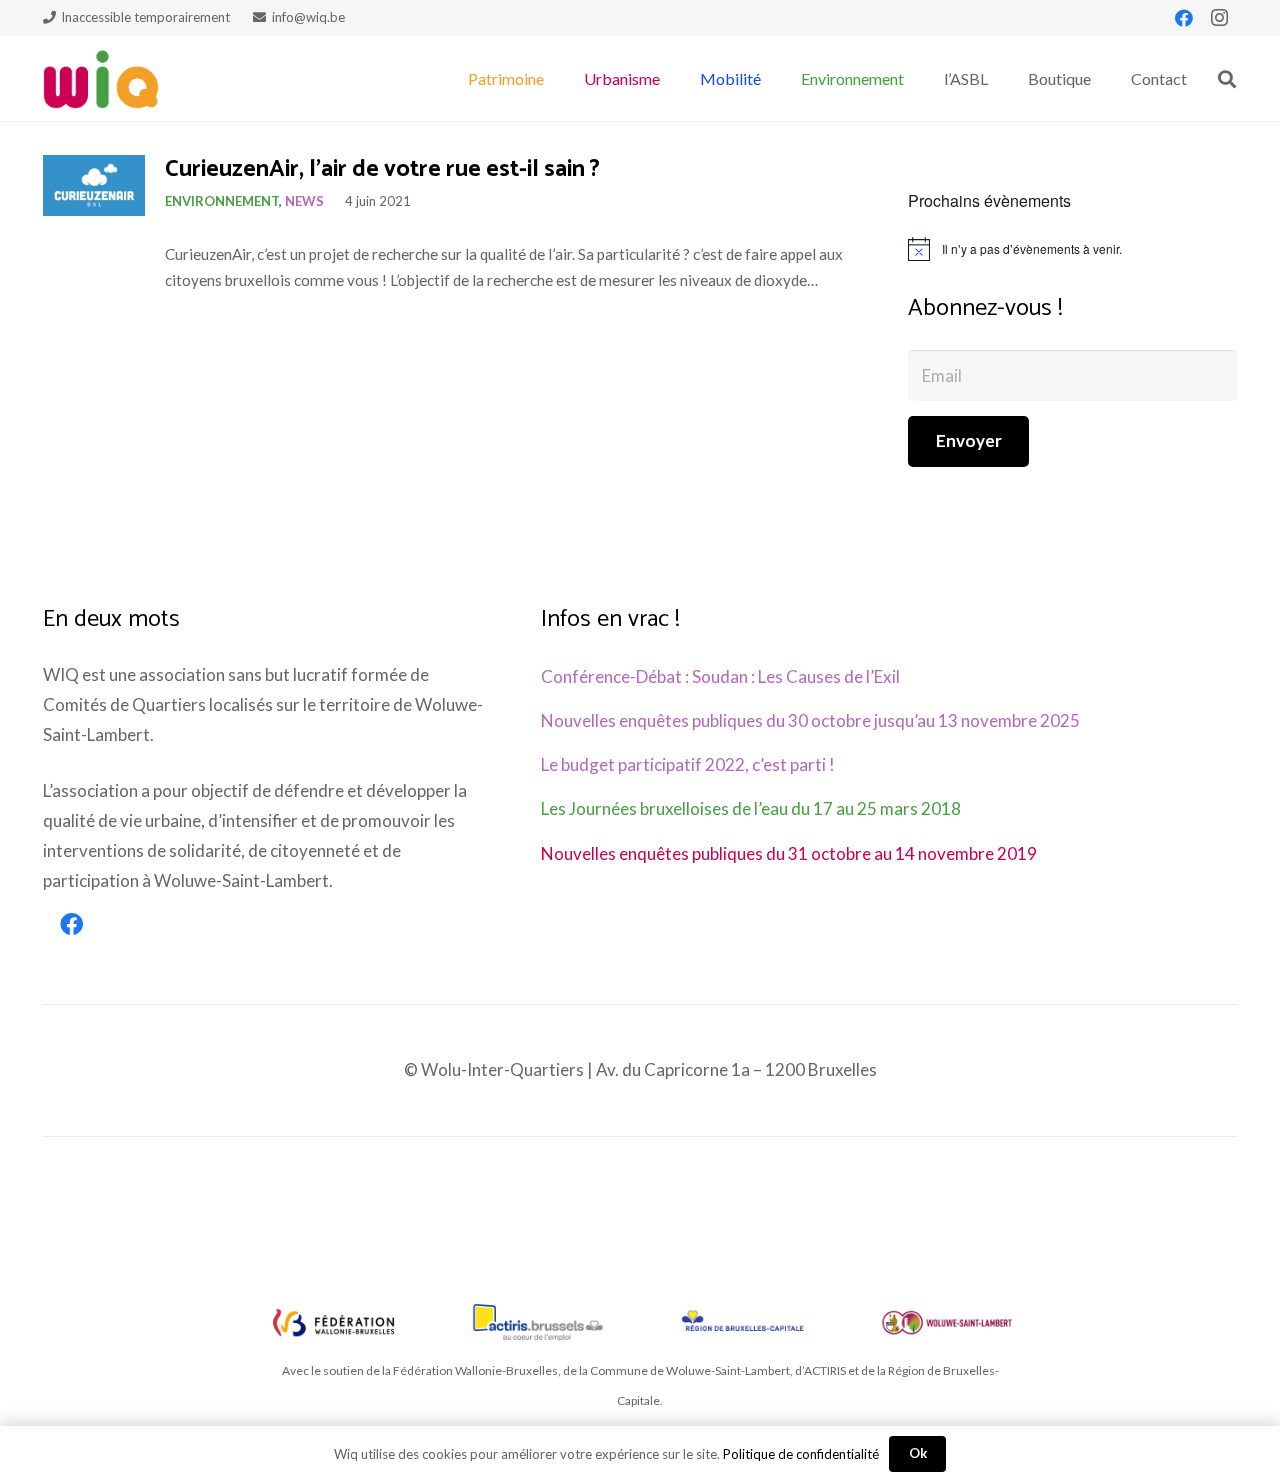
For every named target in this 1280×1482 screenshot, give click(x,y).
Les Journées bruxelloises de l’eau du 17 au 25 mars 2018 (751, 808)
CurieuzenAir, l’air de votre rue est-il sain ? (382, 169)
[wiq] (101, 79)
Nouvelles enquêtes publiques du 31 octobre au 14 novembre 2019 (789, 853)
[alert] (1072, 249)
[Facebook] (1184, 18)
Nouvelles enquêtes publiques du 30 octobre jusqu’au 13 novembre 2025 (810, 720)
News (304, 201)
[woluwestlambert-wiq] (947, 1322)
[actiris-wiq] (538, 1322)
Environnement (222, 201)
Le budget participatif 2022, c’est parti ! (688, 764)
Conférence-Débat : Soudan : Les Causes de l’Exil (720, 676)
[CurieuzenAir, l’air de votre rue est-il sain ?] (94, 185)
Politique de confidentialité (801, 1454)
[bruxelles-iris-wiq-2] (743, 1322)
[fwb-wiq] (334, 1322)
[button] (554, 78)
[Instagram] (1220, 18)
